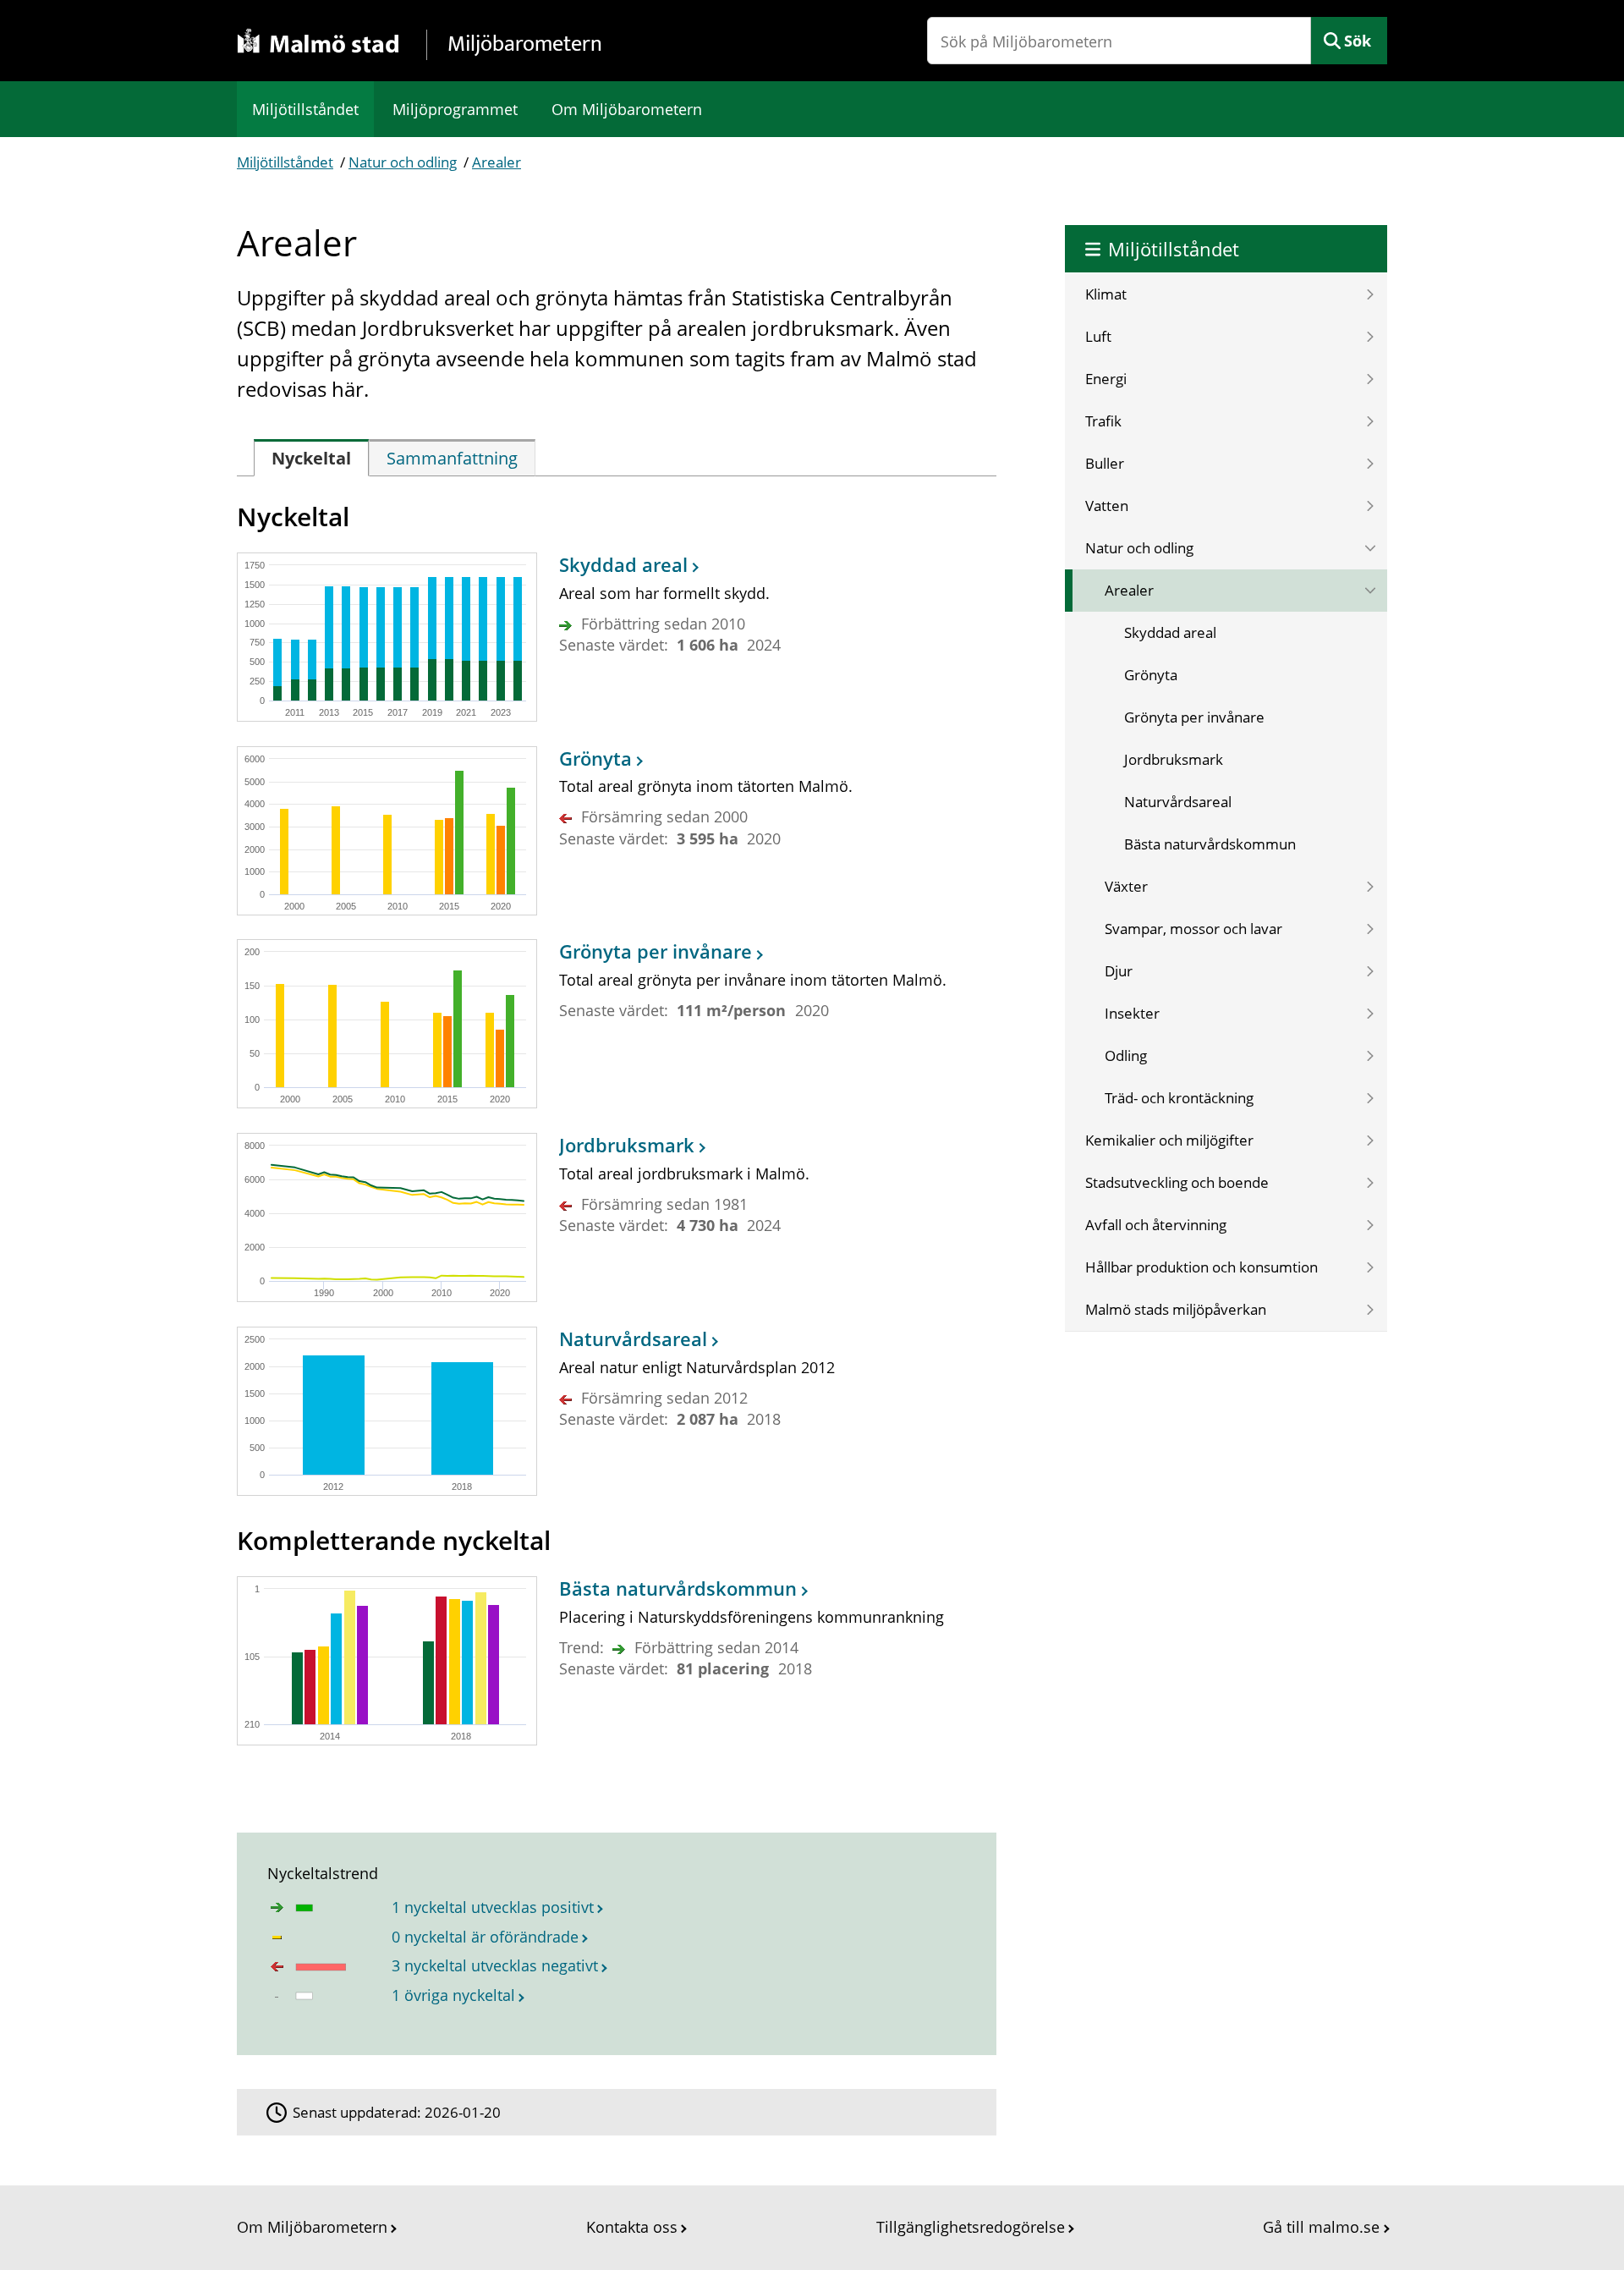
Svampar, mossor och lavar (1193, 929)
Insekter (1132, 1013)
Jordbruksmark (1174, 759)
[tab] (311, 458)
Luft (1098, 336)
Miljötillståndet (305, 109)
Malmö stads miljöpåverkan (1176, 1309)
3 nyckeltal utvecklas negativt (495, 1965)
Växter (1126, 886)
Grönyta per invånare (1194, 717)
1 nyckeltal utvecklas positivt (493, 1907)
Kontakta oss (632, 2227)
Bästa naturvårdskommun (1210, 844)
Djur (1119, 971)
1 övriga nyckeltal (453, 1995)
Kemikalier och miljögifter (1169, 1140)
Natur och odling (403, 162)
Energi (1106, 379)
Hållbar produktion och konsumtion (1202, 1267)
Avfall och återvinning (1156, 1225)
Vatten (1107, 506)
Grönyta (1151, 675)
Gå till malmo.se (1321, 2227)
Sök (1358, 41)
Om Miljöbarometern (627, 109)
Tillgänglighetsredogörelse (971, 2227)
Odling (1126, 1055)
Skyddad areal (1170, 632)
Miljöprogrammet (455, 109)
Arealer (497, 162)
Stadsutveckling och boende (1177, 1182)
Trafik (1103, 421)
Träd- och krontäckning (1179, 1098)
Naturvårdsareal (1178, 802)
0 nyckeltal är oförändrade (485, 1937)
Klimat (1106, 294)
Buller (1105, 463)
